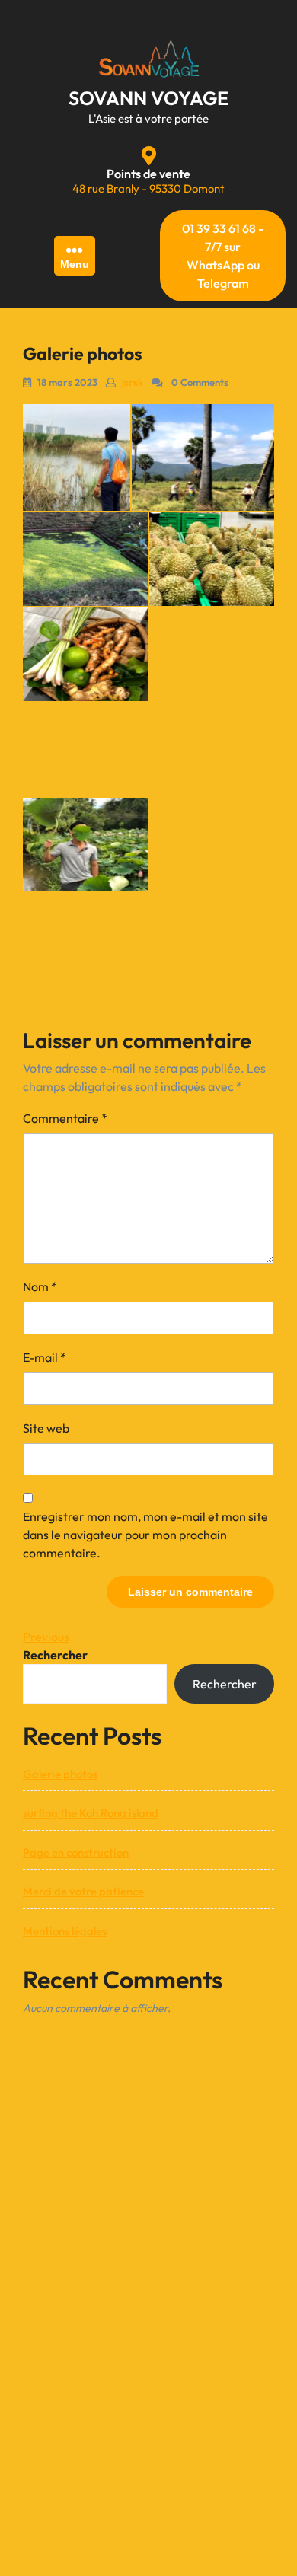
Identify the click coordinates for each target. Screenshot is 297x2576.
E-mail (45, 1357)
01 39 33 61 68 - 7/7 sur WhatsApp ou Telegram (223, 256)
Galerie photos (60, 1774)
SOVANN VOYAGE (148, 98)
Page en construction (76, 1852)
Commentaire (65, 1118)
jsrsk (133, 382)
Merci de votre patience (83, 1891)
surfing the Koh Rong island (91, 1813)
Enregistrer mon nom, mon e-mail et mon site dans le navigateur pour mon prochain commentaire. (145, 1535)
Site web (46, 1428)
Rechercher (55, 1655)
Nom (40, 1286)
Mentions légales (65, 1931)
